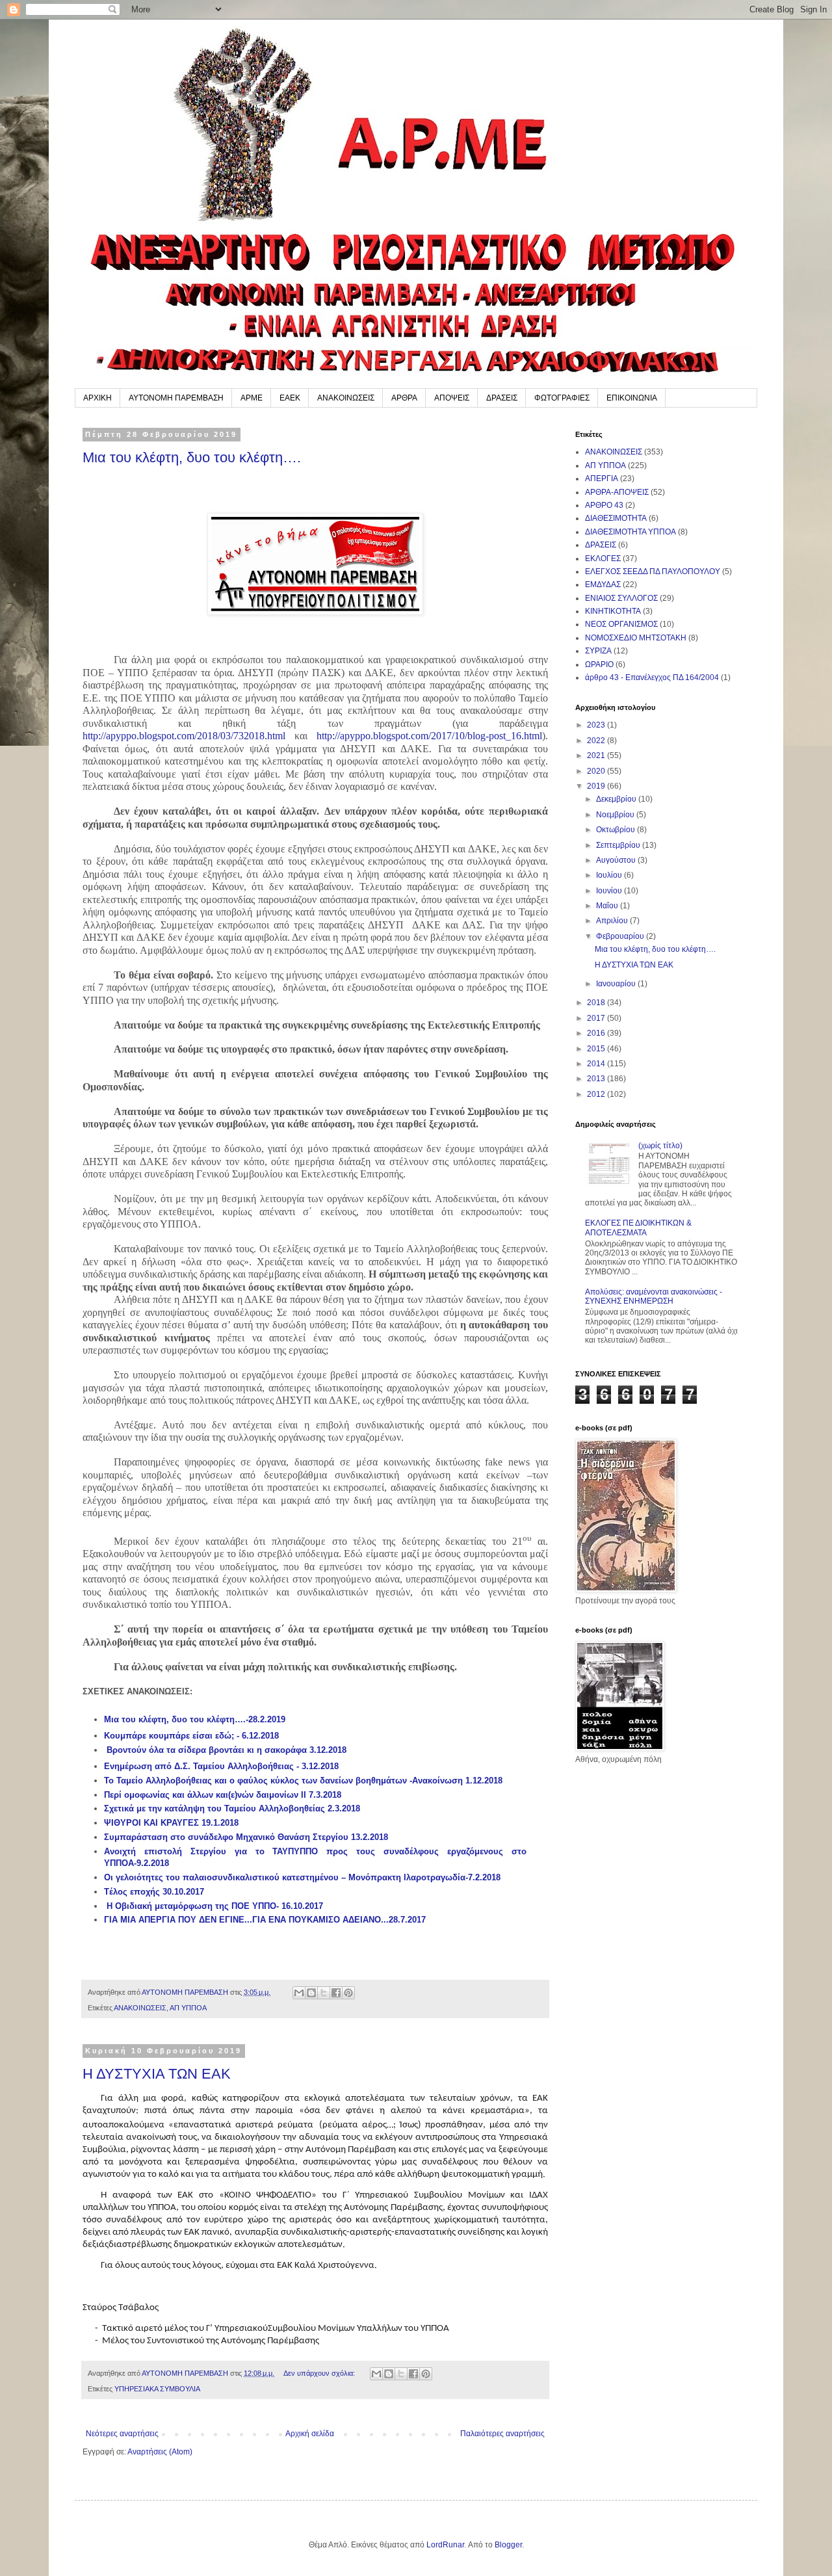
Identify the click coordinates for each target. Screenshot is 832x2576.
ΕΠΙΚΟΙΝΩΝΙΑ (632, 398)
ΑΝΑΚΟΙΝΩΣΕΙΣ (346, 398)
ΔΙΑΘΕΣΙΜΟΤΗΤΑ (616, 518)
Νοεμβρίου (616, 815)
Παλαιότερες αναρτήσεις (502, 2434)
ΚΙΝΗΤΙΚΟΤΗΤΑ (613, 611)
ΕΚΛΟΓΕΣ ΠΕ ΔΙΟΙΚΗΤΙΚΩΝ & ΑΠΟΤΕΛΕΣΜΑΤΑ (638, 1228)
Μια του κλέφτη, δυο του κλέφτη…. (192, 457)
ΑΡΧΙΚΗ (97, 398)
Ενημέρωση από (139, 1766)
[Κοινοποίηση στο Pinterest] (348, 1993)
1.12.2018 (484, 1781)
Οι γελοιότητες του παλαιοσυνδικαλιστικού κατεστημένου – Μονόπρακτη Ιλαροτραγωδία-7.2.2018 (302, 1877)
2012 (597, 1094)
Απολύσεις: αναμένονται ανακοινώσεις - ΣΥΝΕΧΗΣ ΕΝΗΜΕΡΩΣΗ (654, 1296)
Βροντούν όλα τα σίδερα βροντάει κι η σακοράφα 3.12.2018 (227, 1750)
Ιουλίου (610, 875)
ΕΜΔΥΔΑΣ (603, 585)
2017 (597, 1018)
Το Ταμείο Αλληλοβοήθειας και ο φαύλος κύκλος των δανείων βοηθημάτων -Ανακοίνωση (285, 1781)
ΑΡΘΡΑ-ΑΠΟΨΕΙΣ (617, 492)
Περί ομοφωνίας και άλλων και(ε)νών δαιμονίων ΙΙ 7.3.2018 (223, 1795)
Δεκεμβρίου (617, 799)
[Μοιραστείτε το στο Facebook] (336, 1993)
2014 (597, 1064)
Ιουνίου (610, 891)
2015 (597, 1049)
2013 (597, 1079)
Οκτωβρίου (617, 830)
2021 (597, 756)
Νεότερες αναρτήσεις (122, 2434)
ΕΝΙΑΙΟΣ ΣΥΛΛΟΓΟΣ (621, 598)
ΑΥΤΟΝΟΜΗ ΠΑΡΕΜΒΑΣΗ (176, 398)
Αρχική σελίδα (310, 2434)
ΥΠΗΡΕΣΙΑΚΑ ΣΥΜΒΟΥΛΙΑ (157, 2389)
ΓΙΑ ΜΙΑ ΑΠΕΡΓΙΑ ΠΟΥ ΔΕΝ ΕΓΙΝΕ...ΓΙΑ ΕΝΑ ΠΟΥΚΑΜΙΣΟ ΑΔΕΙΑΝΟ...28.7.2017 (265, 1920)
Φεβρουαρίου (621, 936)
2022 (597, 741)
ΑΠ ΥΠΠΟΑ (188, 2008)
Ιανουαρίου (617, 984)
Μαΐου (608, 906)
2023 (597, 725)
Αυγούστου (617, 860)
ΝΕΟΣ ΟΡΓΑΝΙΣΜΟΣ (621, 624)
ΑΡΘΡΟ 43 (604, 505)
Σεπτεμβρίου (619, 845)
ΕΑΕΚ (290, 398)
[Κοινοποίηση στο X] (324, 1993)
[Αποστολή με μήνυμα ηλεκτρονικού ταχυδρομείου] (299, 1993)
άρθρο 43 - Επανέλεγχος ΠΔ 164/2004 (652, 677)
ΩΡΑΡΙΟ (599, 664)
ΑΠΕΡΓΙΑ (602, 479)
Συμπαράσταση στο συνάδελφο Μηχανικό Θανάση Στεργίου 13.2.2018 (246, 1837)
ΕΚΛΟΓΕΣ (603, 559)
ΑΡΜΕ (252, 398)
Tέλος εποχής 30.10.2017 (154, 1892)
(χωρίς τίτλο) (660, 1146)
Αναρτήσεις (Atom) (160, 2452)
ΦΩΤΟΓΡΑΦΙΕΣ (562, 398)
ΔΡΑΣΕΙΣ (502, 398)
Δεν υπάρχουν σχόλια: (320, 2373)
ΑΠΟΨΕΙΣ (452, 398)
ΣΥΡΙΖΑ (598, 651)
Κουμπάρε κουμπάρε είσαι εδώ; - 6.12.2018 (191, 1736)
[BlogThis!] (311, 1993)
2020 (597, 771)
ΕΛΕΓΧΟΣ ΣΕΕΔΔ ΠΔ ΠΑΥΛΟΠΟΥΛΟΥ (653, 572)
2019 (597, 786)
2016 (597, 1033)
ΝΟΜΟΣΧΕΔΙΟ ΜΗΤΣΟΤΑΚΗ (636, 638)
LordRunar (445, 2545)
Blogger (508, 2545)
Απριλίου (613, 921)
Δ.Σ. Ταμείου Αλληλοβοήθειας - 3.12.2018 (256, 1766)
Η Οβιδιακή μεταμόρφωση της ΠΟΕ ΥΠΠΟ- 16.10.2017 (215, 1906)
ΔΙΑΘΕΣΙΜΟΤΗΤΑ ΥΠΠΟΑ (630, 532)
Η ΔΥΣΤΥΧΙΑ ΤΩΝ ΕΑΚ (157, 2074)
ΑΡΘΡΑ (404, 398)
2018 (597, 1003)
